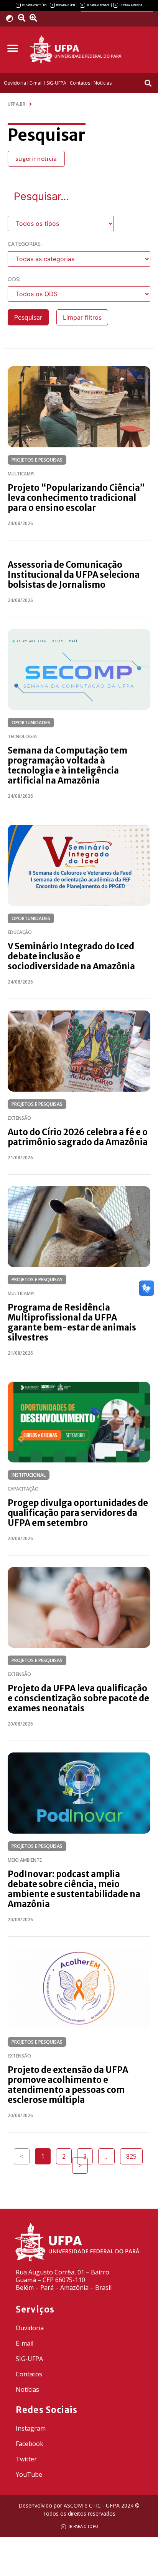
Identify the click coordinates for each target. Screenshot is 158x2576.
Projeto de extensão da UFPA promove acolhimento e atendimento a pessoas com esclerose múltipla (68, 2085)
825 (134, 2154)
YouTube (29, 2474)
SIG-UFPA (29, 2359)
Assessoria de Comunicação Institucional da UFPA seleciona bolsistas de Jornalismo (74, 575)
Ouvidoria (30, 2328)
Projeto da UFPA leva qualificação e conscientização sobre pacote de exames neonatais (78, 1698)
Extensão (19, 1118)
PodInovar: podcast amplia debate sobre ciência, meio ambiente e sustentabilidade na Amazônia (74, 1889)
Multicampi (21, 474)
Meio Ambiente (25, 1860)
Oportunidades (31, 723)
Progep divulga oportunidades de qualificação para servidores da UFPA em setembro (78, 1513)
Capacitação (23, 1489)
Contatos (29, 2374)
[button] (12, 49)
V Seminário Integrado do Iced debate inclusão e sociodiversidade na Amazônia (71, 956)
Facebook (30, 2444)
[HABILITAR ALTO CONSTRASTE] (12, 18)
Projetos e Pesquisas (37, 460)
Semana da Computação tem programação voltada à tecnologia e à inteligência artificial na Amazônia (67, 765)
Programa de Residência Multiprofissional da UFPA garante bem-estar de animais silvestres (72, 1322)
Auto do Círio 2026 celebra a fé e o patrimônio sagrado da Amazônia (78, 1137)
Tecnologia (22, 736)
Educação (20, 932)
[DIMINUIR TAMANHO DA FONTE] (23, 18)
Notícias (27, 2389)
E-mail (25, 2343)
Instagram (31, 2428)
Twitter (26, 2459)
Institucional (29, 1475)
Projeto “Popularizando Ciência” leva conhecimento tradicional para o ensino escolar (76, 498)
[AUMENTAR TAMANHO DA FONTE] (36, 18)
